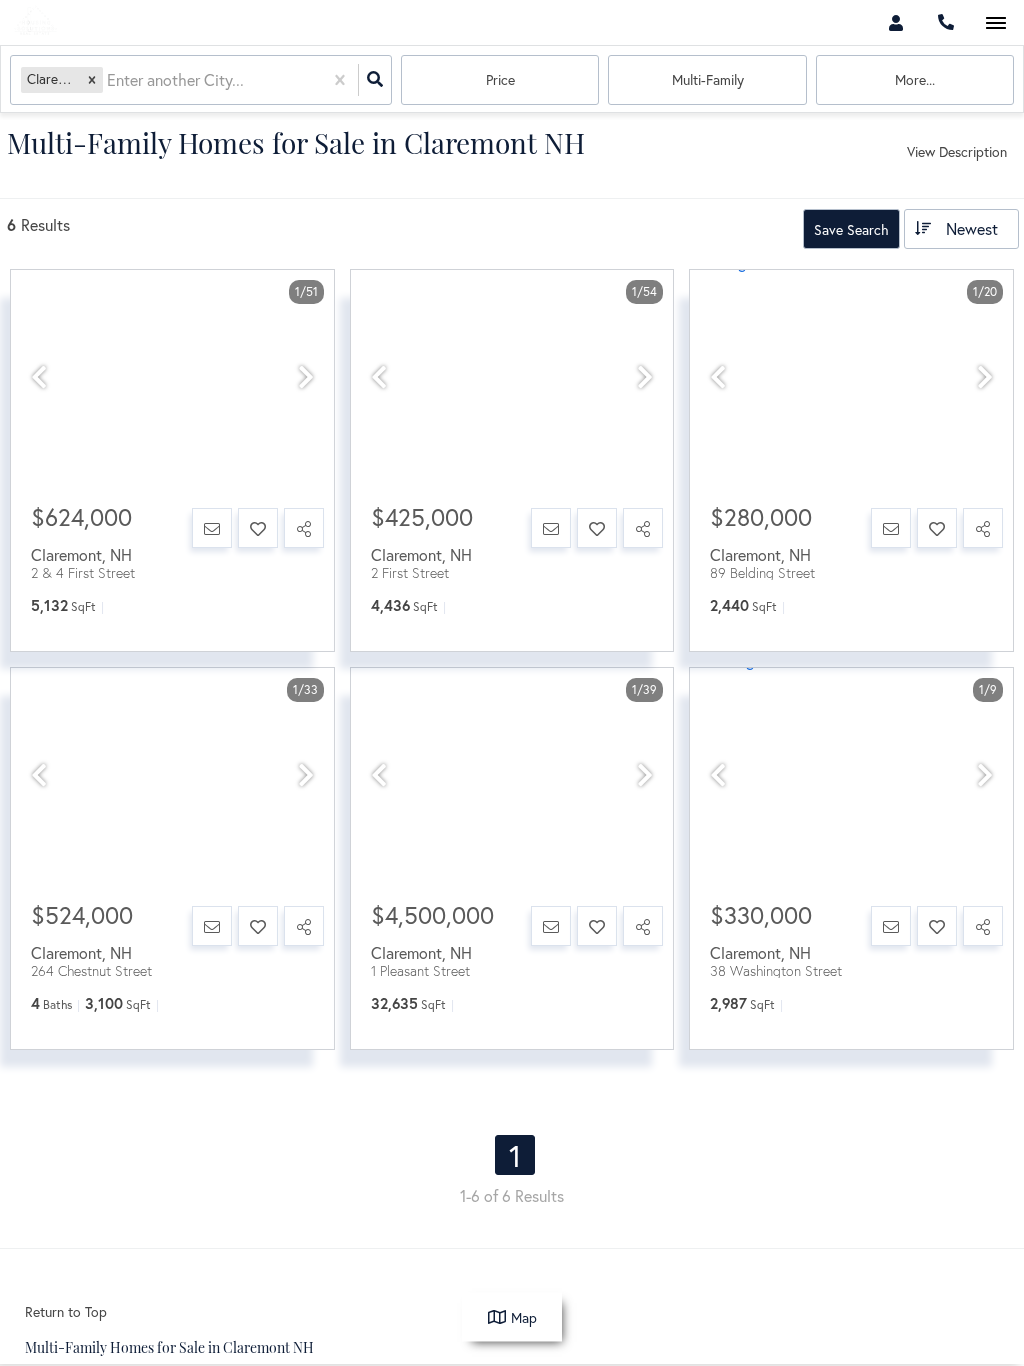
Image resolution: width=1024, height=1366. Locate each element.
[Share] (304, 528)
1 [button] (515, 1155)
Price (500, 79)
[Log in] (895, 22)
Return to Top (66, 1312)
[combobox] (109, 80)
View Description (957, 151)
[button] (92, 79)
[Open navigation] (995, 23)
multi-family (708, 79)
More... (915, 79)
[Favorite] (258, 528)
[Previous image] (39, 377)
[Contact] (212, 528)
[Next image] (306, 377)
